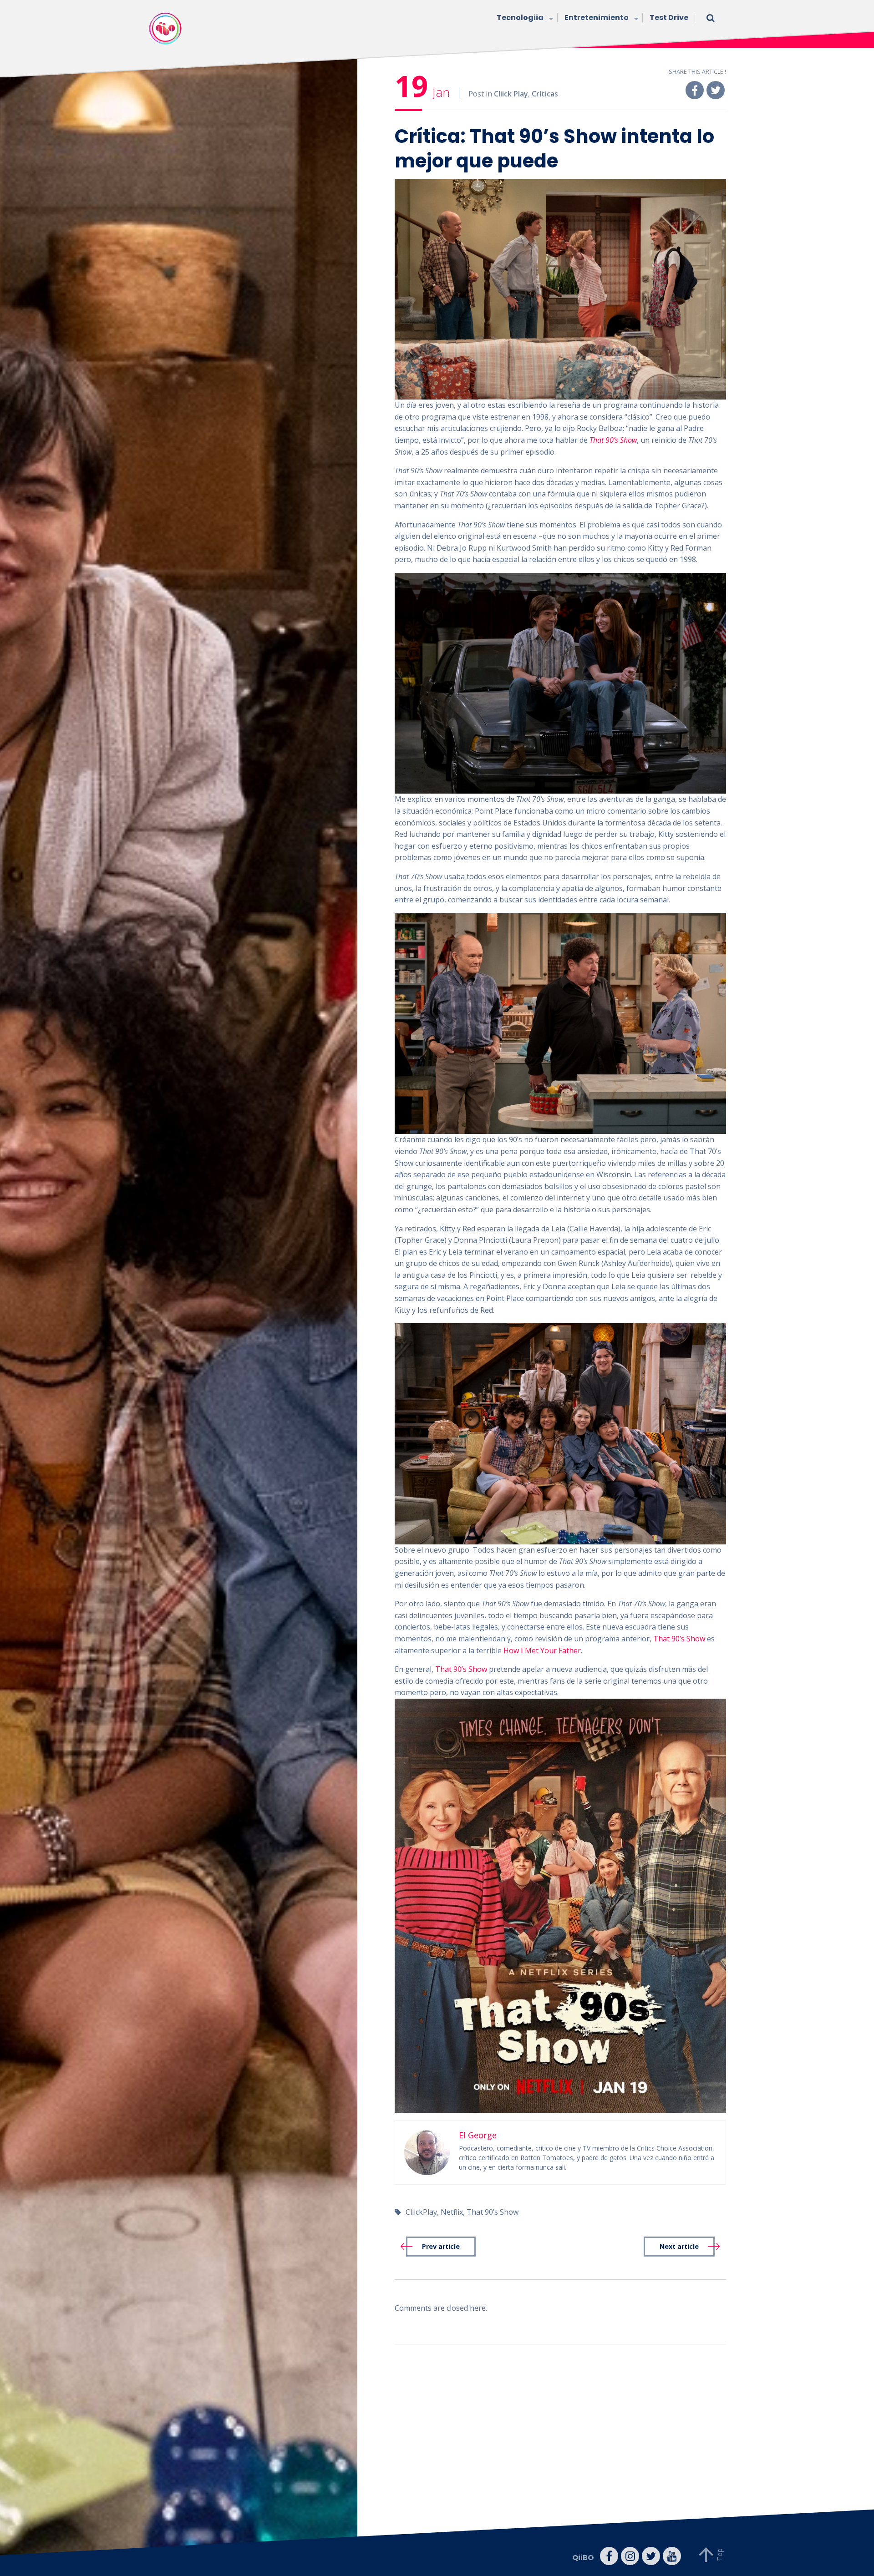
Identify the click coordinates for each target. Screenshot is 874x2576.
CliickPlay (421, 2212)
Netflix (452, 2212)
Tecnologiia (520, 18)
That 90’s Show (613, 440)
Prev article (441, 2246)
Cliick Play (511, 94)
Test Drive (669, 18)
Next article (679, 2246)
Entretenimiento (597, 18)
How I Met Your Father (542, 1650)
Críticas (545, 94)
